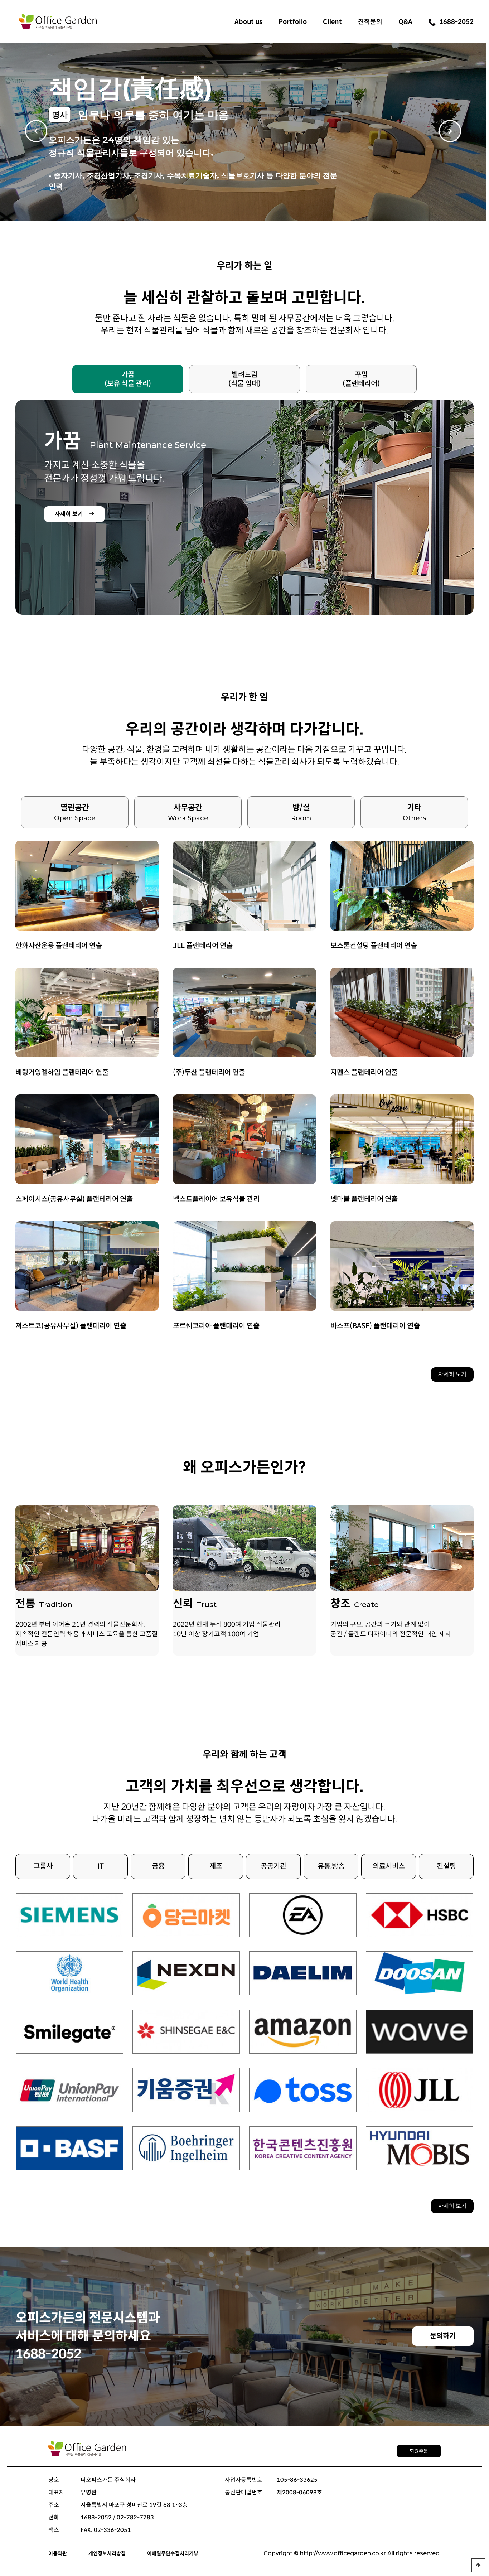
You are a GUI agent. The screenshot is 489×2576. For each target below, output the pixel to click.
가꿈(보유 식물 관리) (128, 379)
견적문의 (370, 22)
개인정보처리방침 (107, 2553)
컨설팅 (446, 1866)
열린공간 (75, 812)
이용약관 (58, 2553)
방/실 (301, 812)
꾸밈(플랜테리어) (361, 379)
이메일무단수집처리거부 (173, 2553)
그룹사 (43, 1866)
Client (332, 22)
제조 (216, 1866)
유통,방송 (331, 1866)
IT (101, 1866)
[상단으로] (478, 2565)
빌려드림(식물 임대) (245, 379)
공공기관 (273, 1866)
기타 (414, 812)
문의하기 (443, 2336)
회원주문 (419, 2451)
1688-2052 (456, 22)
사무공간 (188, 812)
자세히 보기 (452, 1374)
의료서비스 (389, 1866)
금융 (158, 1866)
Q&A (405, 22)
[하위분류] (248, 21)
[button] (477, 132)
